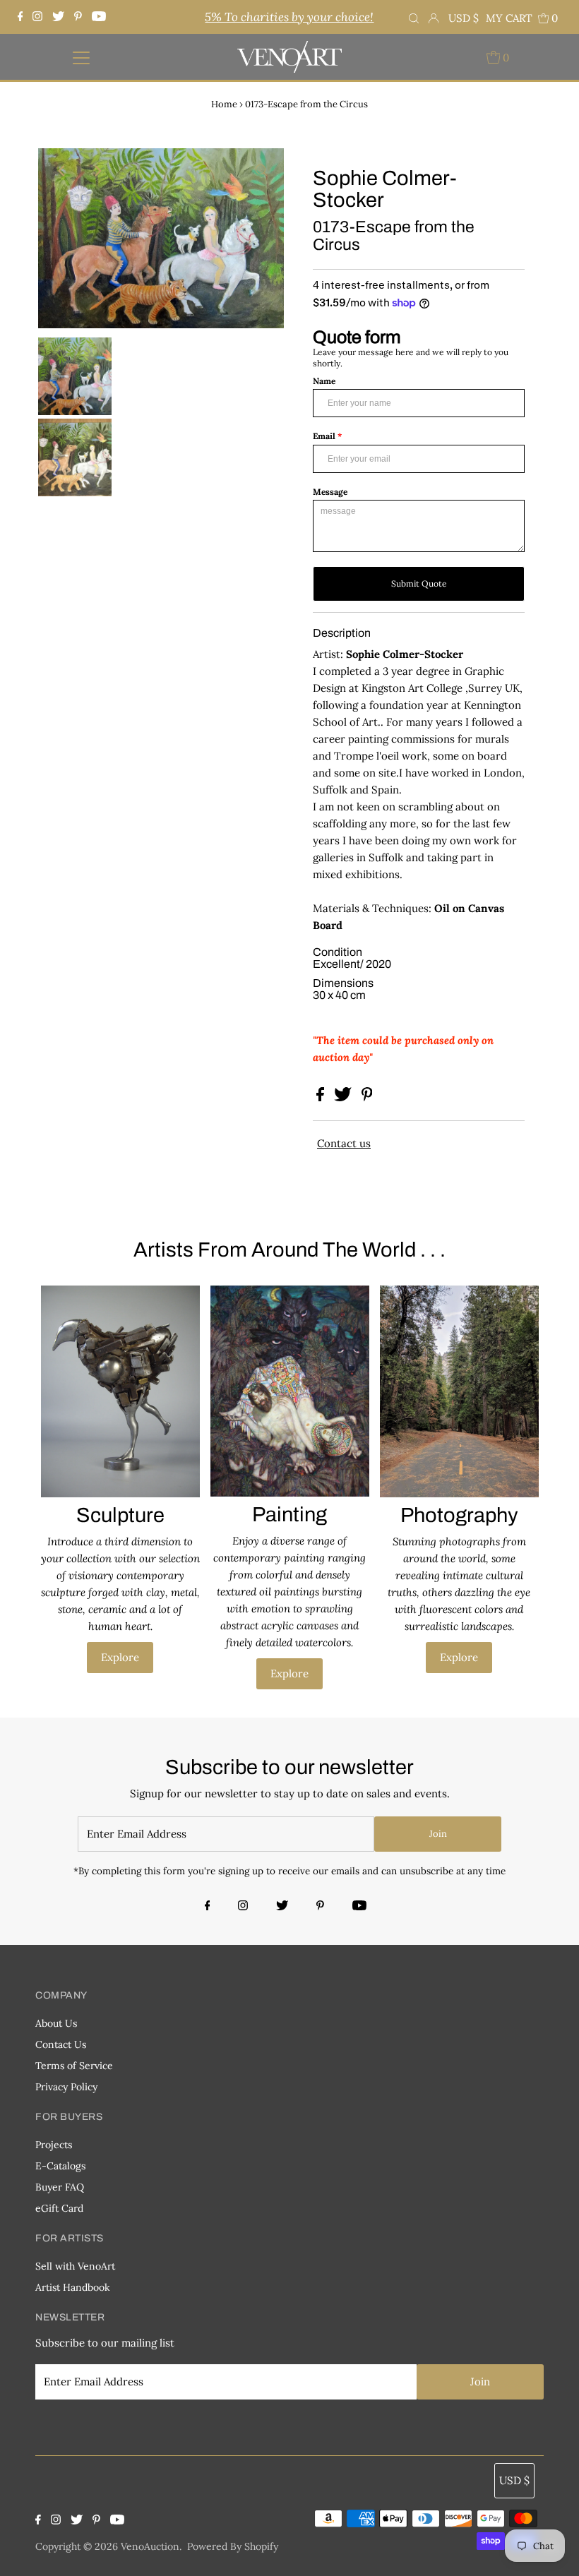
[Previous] (61, 171)
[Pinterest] (78, 17)
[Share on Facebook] (322, 1097)
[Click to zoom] (261, 171)
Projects (54, 2145)
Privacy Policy (66, 2087)
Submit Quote (419, 583)
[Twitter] (58, 17)
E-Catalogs (60, 2166)
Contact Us (61, 2044)
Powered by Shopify (233, 2546)
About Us (56, 2023)
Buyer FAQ (60, 2187)
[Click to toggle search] (414, 17)
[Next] (95, 171)
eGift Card (59, 2208)
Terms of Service (74, 2066)
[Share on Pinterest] (367, 1097)
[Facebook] (22, 17)
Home (224, 104)
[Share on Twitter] (344, 1097)
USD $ (464, 18)
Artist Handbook (73, 2287)
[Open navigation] (82, 57)
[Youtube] (99, 17)
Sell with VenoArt (75, 2266)
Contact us (344, 1143)
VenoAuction (150, 2546)
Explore (120, 1657)
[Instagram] (37, 17)
